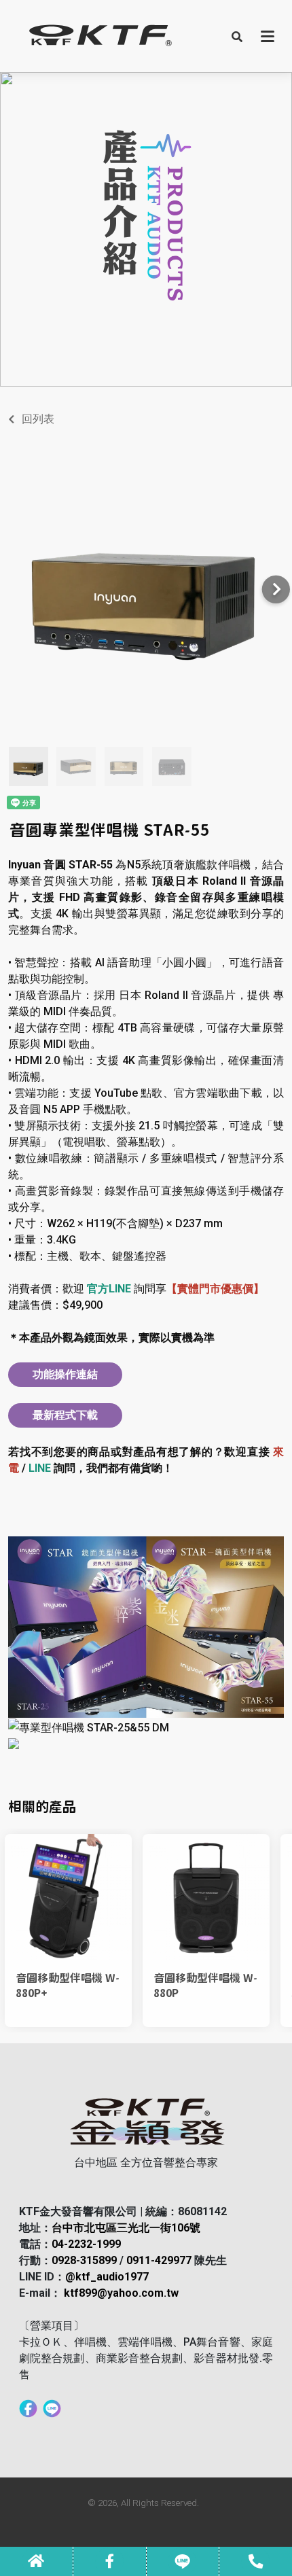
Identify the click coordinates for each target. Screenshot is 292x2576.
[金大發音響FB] (28, 2407)
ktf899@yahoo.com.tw (121, 2293)
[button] (237, 36)
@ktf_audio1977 (107, 2277)
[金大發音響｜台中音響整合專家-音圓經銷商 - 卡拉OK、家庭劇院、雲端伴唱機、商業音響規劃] (99, 36)
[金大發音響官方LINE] (52, 2407)
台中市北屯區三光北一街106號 (126, 2228)
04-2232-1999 (86, 2244)
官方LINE (109, 1289)
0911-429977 (159, 2260)
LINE (40, 1468)
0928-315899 (84, 2260)
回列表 (38, 419)
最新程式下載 (65, 1415)
